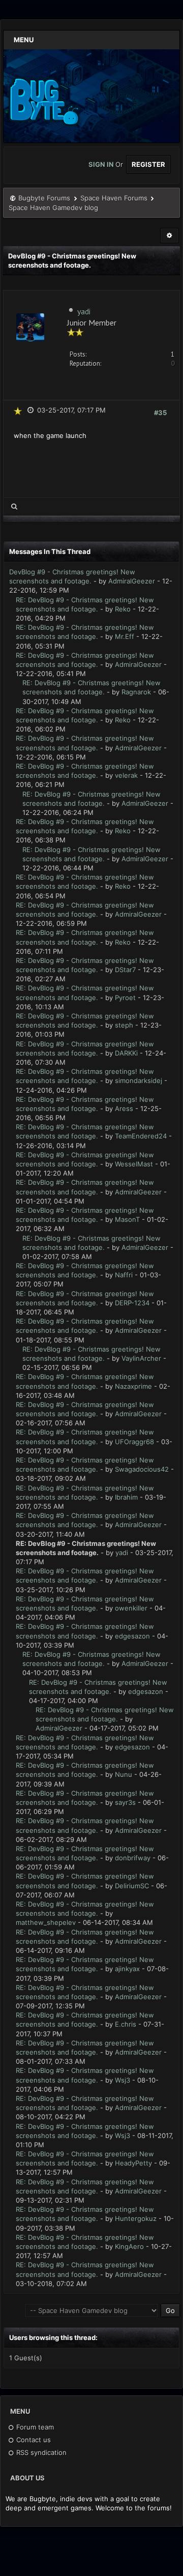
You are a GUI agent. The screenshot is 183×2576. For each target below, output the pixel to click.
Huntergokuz (136, 2218)
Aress (124, 1108)
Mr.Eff (125, 636)
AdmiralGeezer (132, 581)
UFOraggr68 (134, 1442)
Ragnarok (136, 692)
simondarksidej (139, 1080)
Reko (123, 609)
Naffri (124, 1275)
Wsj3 (123, 2080)
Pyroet (125, 998)
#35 (160, 413)
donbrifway (133, 1858)
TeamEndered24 (141, 1136)
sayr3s (125, 1802)
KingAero (129, 2246)
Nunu (124, 1774)
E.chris (126, 2024)
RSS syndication (40, 2452)
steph (124, 1025)
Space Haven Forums (114, 198)
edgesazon (132, 1636)
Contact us (33, 2440)
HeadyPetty (133, 2163)
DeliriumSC (132, 1886)
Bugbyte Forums (44, 198)
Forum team (34, 2427)
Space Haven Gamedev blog (53, 208)
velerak (126, 775)
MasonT (127, 1219)
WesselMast (134, 1164)
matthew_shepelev (46, 1922)
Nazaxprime (133, 1386)
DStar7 (125, 970)
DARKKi (126, 1053)
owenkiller (131, 1608)
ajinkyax (127, 1969)
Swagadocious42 (142, 1469)
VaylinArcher (141, 1358)
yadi (84, 311)
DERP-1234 (132, 1303)
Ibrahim (126, 1497)
